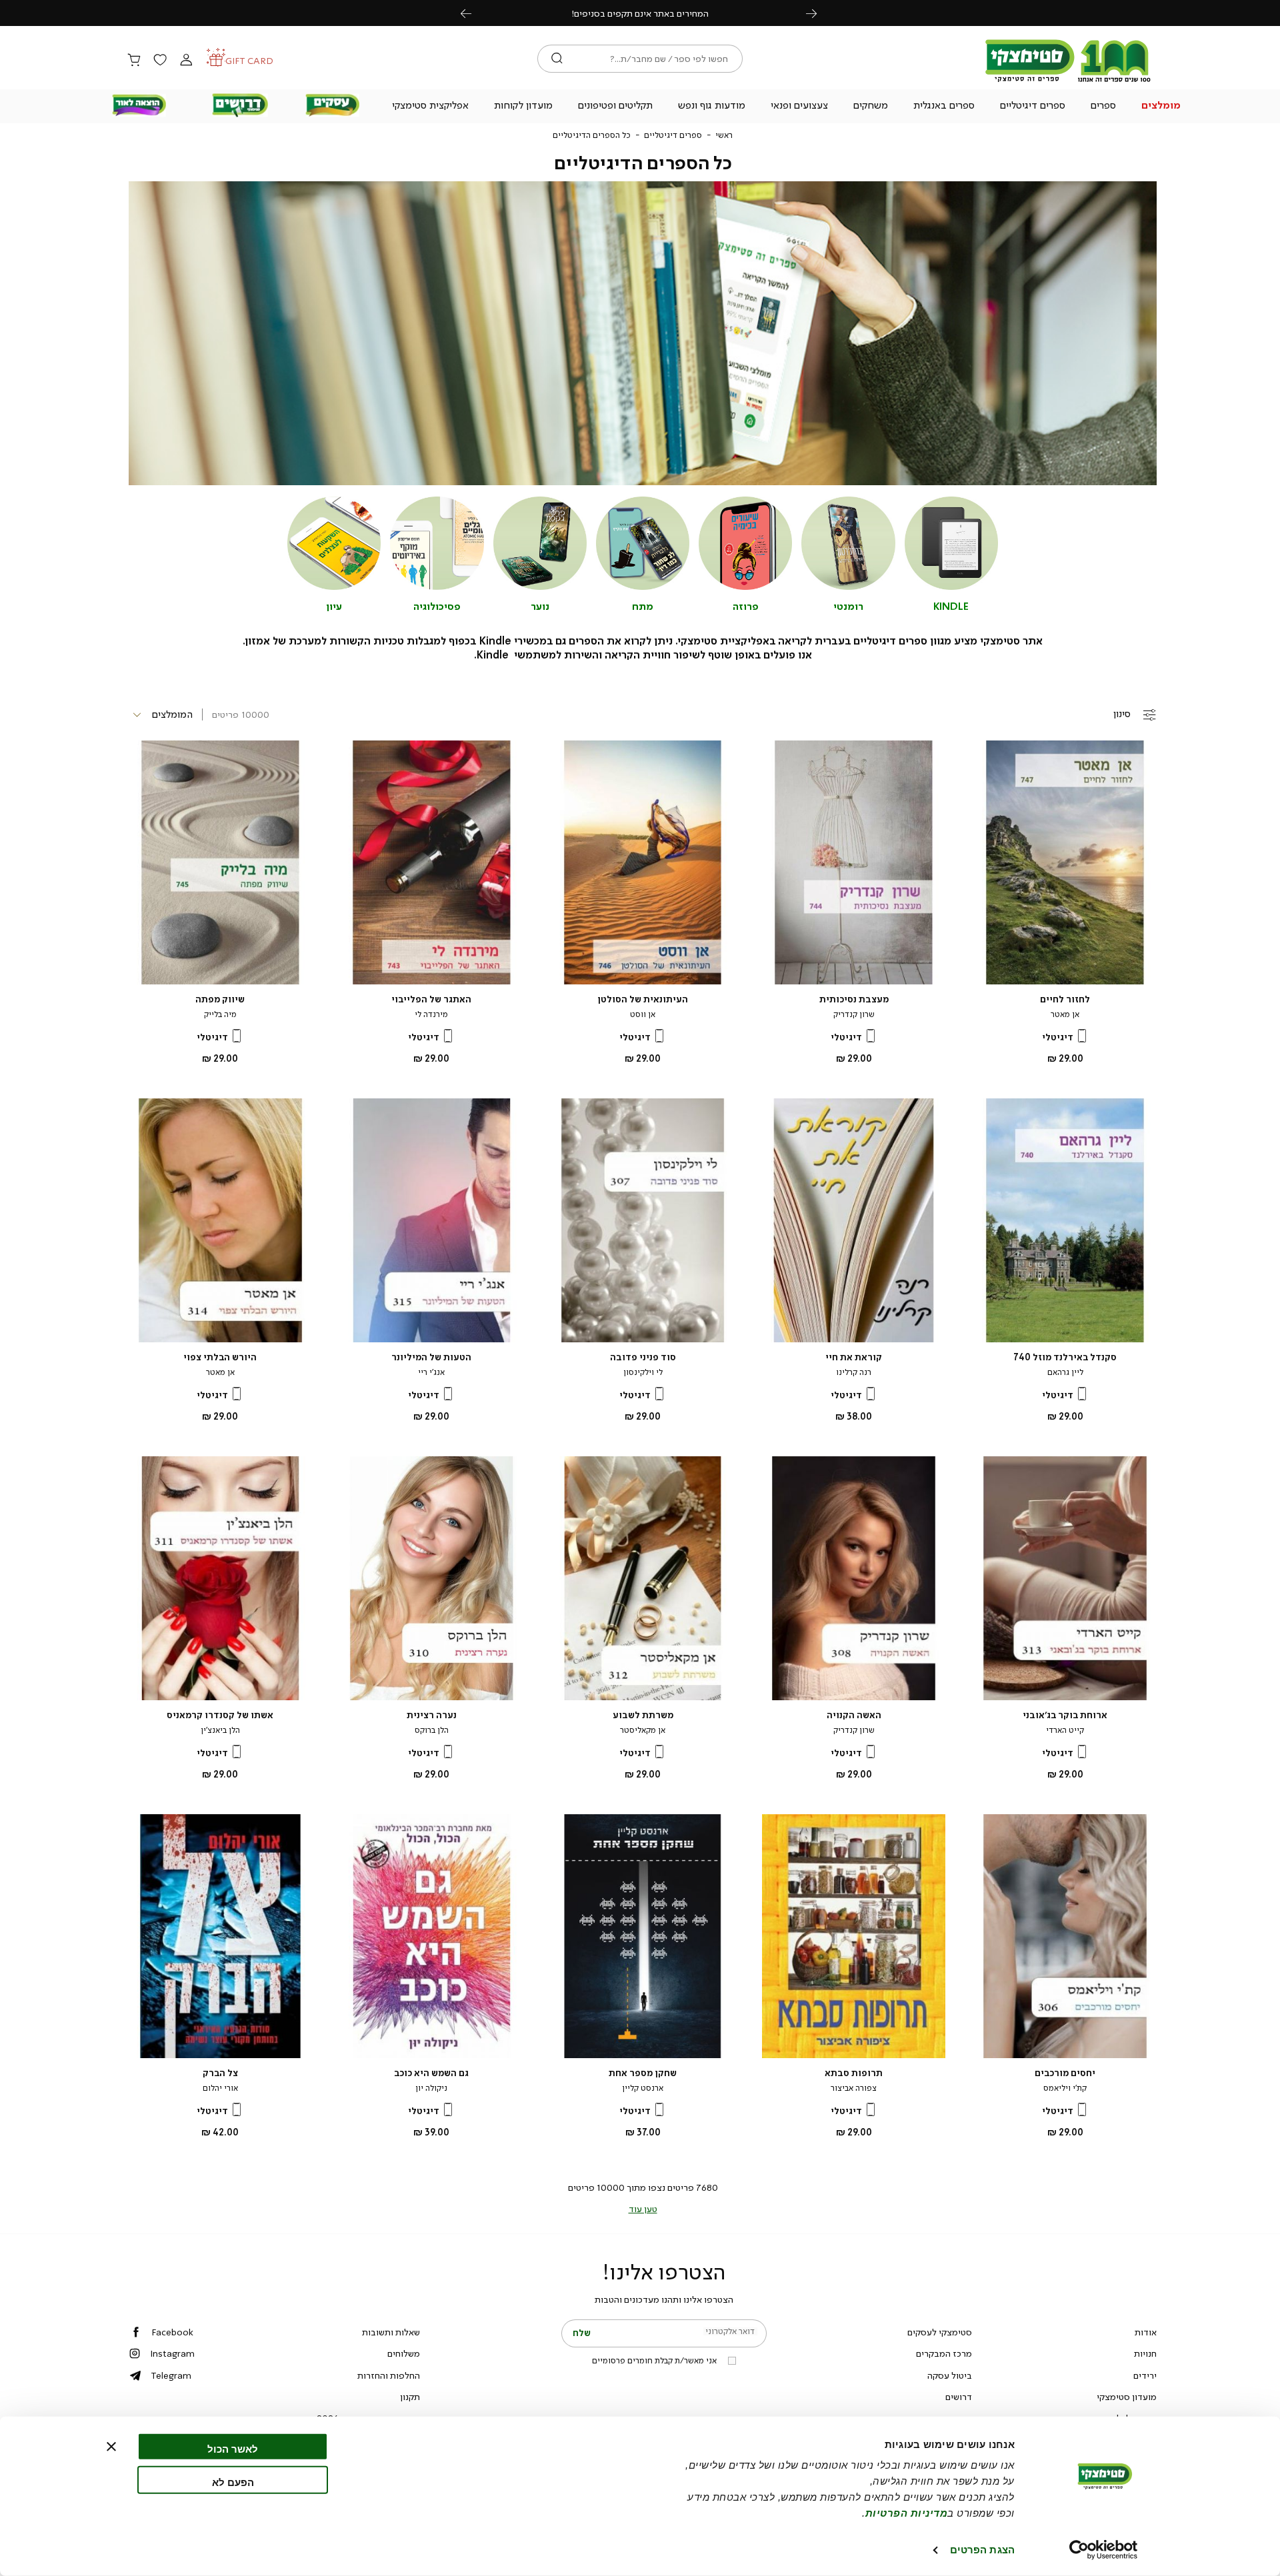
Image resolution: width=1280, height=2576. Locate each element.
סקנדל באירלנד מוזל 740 (1065, 1357)
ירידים (1145, 2375)
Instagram (172, 2353)
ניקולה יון (431, 2088)
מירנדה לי (431, 1014)
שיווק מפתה (220, 999)
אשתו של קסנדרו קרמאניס (220, 1715)
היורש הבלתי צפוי (220, 1357)
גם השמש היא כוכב (431, 2073)
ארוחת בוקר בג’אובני (1065, 1715)
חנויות (1145, 2353)
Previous (473, 13)
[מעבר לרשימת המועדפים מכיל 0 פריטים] (160, 61)
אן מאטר (1065, 1014)
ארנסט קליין (643, 2088)
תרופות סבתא (854, 2073)
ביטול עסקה (950, 2375)
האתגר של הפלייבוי (431, 999)
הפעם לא (233, 2482)
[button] (1161, 107)
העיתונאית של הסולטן (643, 999)
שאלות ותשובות (391, 2332)
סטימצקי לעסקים (940, 2332)
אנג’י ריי (431, 1372)
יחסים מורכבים (1065, 2073)
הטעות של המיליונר (431, 1357)
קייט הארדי (1065, 1730)
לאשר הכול (233, 2449)
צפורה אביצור (854, 2088)
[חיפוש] (557, 59)
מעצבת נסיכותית (854, 999)
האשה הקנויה (854, 1715)
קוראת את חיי (854, 1357)
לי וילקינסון (643, 1372)
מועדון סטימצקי (1127, 2397)
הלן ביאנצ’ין (220, 1730)
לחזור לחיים (1065, 999)
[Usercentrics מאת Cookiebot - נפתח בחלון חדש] (1104, 2550)
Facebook (172, 2332)
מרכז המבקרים (944, 2353)
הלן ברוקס (432, 1730)
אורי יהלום (220, 2088)
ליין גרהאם (1065, 1372)
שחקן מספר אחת (643, 2073)
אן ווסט (643, 1014)
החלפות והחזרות (389, 2375)
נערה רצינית (432, 1715)
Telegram (171, 2375)
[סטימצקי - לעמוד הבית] (1068, 81)
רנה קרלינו (854, 1372)
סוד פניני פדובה (643, 1357)
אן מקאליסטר (643, 1730)
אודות (1146, 2332)
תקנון (410, 2397)
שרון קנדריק (854, 1014)
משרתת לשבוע (643, 1715)
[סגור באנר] (111, 2447)
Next (819, 13)
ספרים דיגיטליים (673, 135)
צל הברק (220, 2073)
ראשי (724, 135)
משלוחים (404, 2353)
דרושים (959, 2397)
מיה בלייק (220, 1014)
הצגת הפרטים (982, 2550)
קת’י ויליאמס (1065, 2088)
